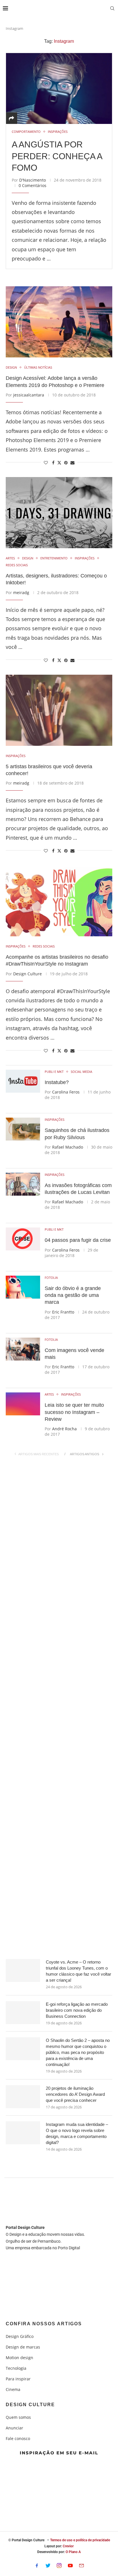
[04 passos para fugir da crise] (23, 1239)
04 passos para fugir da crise (78, 1240)
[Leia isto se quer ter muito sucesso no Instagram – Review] (23, 1404)
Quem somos (18, 2417)
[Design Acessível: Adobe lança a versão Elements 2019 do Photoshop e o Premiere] (59, 322)
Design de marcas (23, 2347)
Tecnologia (16, 2368)
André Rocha (64, 1429)
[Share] (11, 118)
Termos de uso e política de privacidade (80, 2540)
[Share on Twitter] (59, 463)
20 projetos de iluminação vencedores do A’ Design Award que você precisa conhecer (75, 2094)
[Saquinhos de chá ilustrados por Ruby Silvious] (23, 1129)
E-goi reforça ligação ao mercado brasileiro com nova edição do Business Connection (77, 2010)
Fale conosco (18, 2439)
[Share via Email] (72, 463)
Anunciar (14, 2428)
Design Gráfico (20, 2336)
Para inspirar (18, 2379)
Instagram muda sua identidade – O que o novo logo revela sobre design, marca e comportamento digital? (77, 2133)
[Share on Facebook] (53, 463)
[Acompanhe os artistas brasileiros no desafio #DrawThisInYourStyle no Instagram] (59, 901)
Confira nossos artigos (44, 2324)
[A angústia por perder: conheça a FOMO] (59, 88)
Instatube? (57, 1082)
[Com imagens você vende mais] (23, 1349)
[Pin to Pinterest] (66, 463)
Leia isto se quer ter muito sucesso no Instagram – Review (74, 1412)
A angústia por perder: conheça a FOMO (57, 156)
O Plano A (73, 2552)
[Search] (112, 9)
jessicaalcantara (29, 395)
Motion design (19, 2358)
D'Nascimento (33, 180)
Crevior (68, 2546)
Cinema (13, 2390)
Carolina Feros (66, 1092)
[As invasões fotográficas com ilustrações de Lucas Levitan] (23, 1184)
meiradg (21, 593)
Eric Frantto (63, 1312)
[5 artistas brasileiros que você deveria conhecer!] (59, 710)
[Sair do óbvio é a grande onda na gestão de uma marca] (23, 1287)
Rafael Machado (68, 1147)
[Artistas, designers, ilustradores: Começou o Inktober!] (59, 513)
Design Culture (27, 974)
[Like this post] (46, 463)
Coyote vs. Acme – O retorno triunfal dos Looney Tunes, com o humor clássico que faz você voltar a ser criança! (78, 1971)
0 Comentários (33, 185)
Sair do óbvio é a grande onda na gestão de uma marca (73, 1295)
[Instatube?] (23, 1081)
